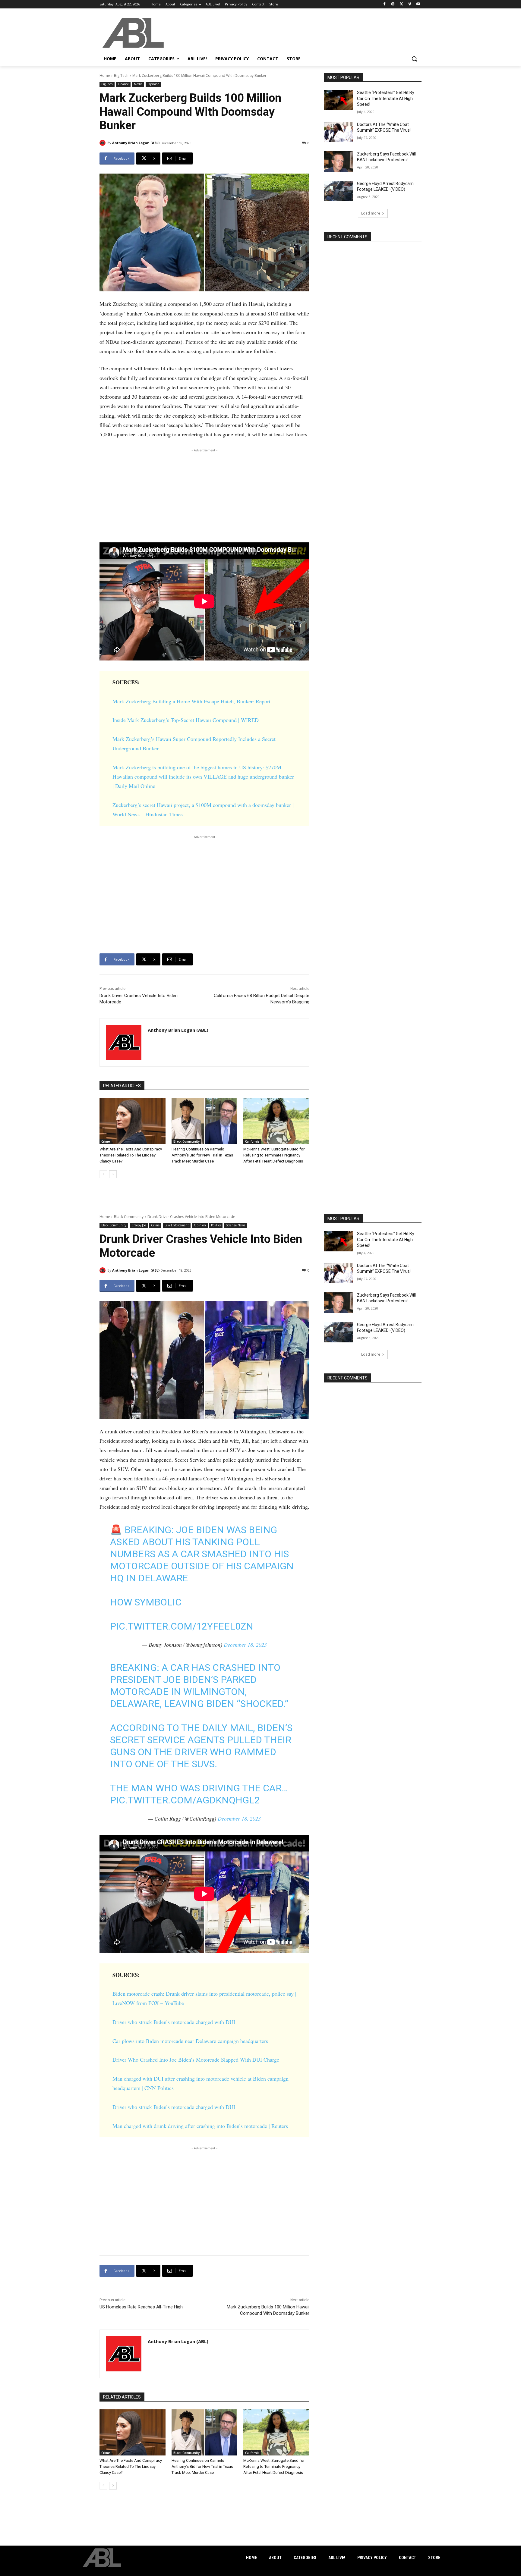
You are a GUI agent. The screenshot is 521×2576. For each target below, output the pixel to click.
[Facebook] (385, 4)
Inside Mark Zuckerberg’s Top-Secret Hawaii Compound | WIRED (186, 720)
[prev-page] (103, 1174)
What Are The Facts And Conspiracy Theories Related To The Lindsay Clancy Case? (131, 1155)
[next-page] (113, 1174)
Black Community (186, 1141)
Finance (123, 84)
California (252, 1141)
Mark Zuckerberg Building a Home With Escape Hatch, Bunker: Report (191, 701)
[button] (414, 59)
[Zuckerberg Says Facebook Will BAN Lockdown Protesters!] (338, 162)
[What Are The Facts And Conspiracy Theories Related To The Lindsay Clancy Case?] (133, 1121)
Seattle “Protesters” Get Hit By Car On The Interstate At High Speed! (386, 98)
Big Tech (121, 75)
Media (138, 84)
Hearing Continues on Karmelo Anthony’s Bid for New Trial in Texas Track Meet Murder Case (202, 1155)
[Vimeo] (410, 4)
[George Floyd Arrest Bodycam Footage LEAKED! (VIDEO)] (338, 191)
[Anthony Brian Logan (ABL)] (103, 143)
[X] (401, 4)
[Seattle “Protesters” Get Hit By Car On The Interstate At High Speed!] (338, 100)
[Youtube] (418, 4)
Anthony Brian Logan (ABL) (136, 143)
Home (105, 75)
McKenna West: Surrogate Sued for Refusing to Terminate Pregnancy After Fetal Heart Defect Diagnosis (274, 1155)
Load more (371, 213)
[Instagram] (393, 4)
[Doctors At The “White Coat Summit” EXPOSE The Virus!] (338, 132)
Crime (106, 1141)
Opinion (153, 84)
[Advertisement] (204, 496)
